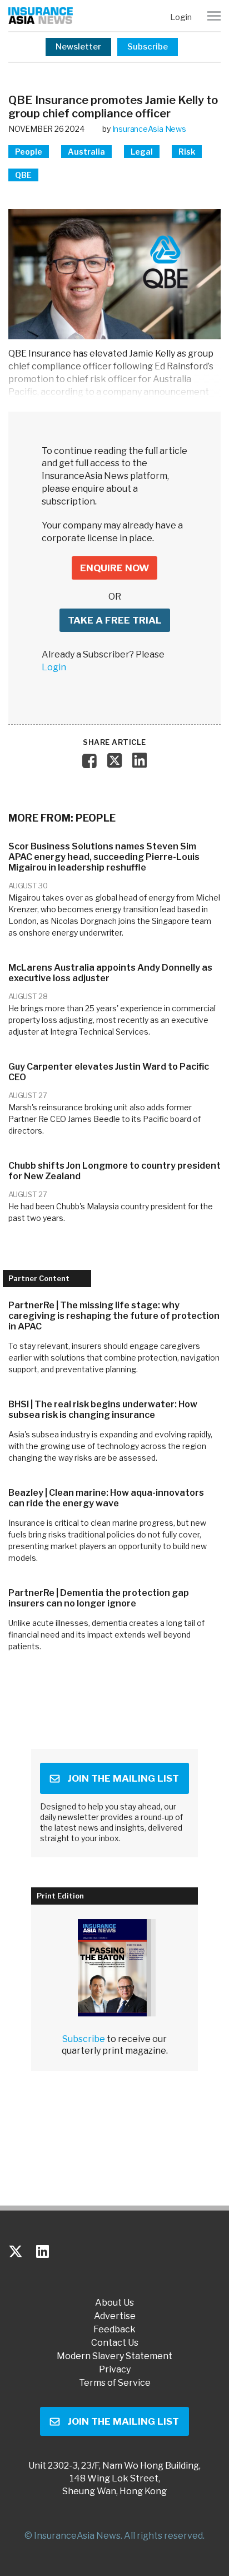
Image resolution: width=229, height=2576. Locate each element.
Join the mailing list (123, 1778)
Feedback (114, 2330)
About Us (114, 2303)
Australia (86, 152)
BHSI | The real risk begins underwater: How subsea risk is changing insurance (103, 1410)
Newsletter (78, 47)
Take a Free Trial (115, 620)
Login (181, 17)
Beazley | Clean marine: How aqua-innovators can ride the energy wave (106, 1498)
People (29, 152)
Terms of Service (115, 2383)
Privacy (115, 2370)
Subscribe (148, 47)
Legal (142, 152)
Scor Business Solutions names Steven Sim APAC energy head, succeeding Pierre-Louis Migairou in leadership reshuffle (104, 857)
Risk (187, 152)
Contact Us (115, 2343)
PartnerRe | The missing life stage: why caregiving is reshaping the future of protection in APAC (114, 1316)
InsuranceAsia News (149, 129)
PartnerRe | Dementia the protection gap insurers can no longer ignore (99, 1598)
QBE (23, 175)
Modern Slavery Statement (114, 2356)
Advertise (115, 2316)
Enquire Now (114, 568)
